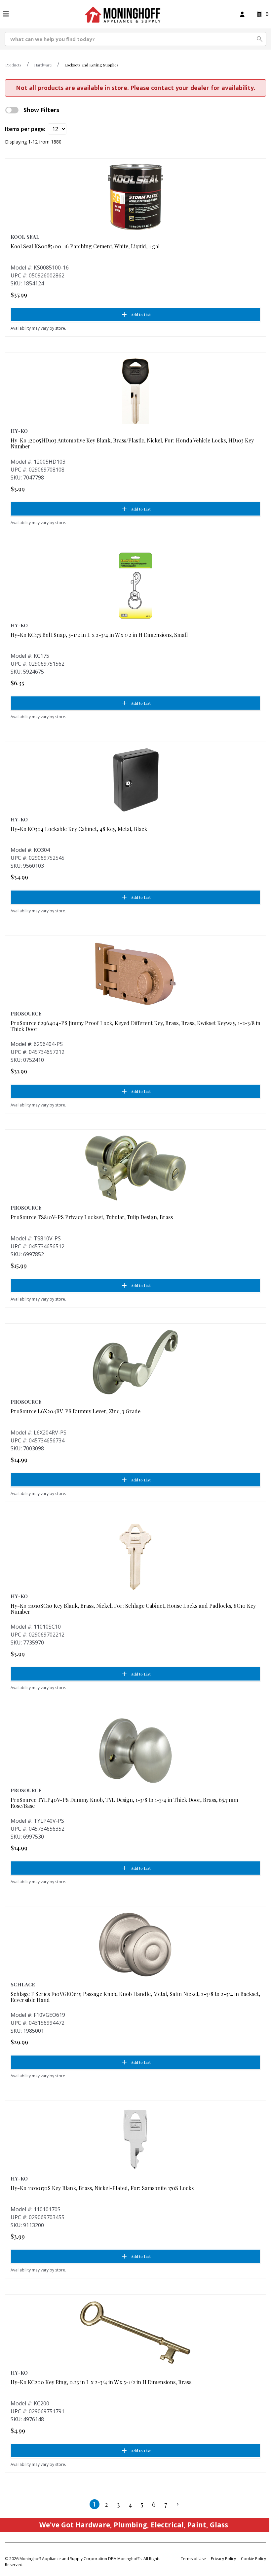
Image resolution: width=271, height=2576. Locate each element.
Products (13, 65)
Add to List (141, 314)
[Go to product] (135, 197)
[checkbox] (12, 110)
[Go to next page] (178, 2504)
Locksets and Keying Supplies (92, 65)
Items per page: (25, 129)
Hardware (43, 65)
